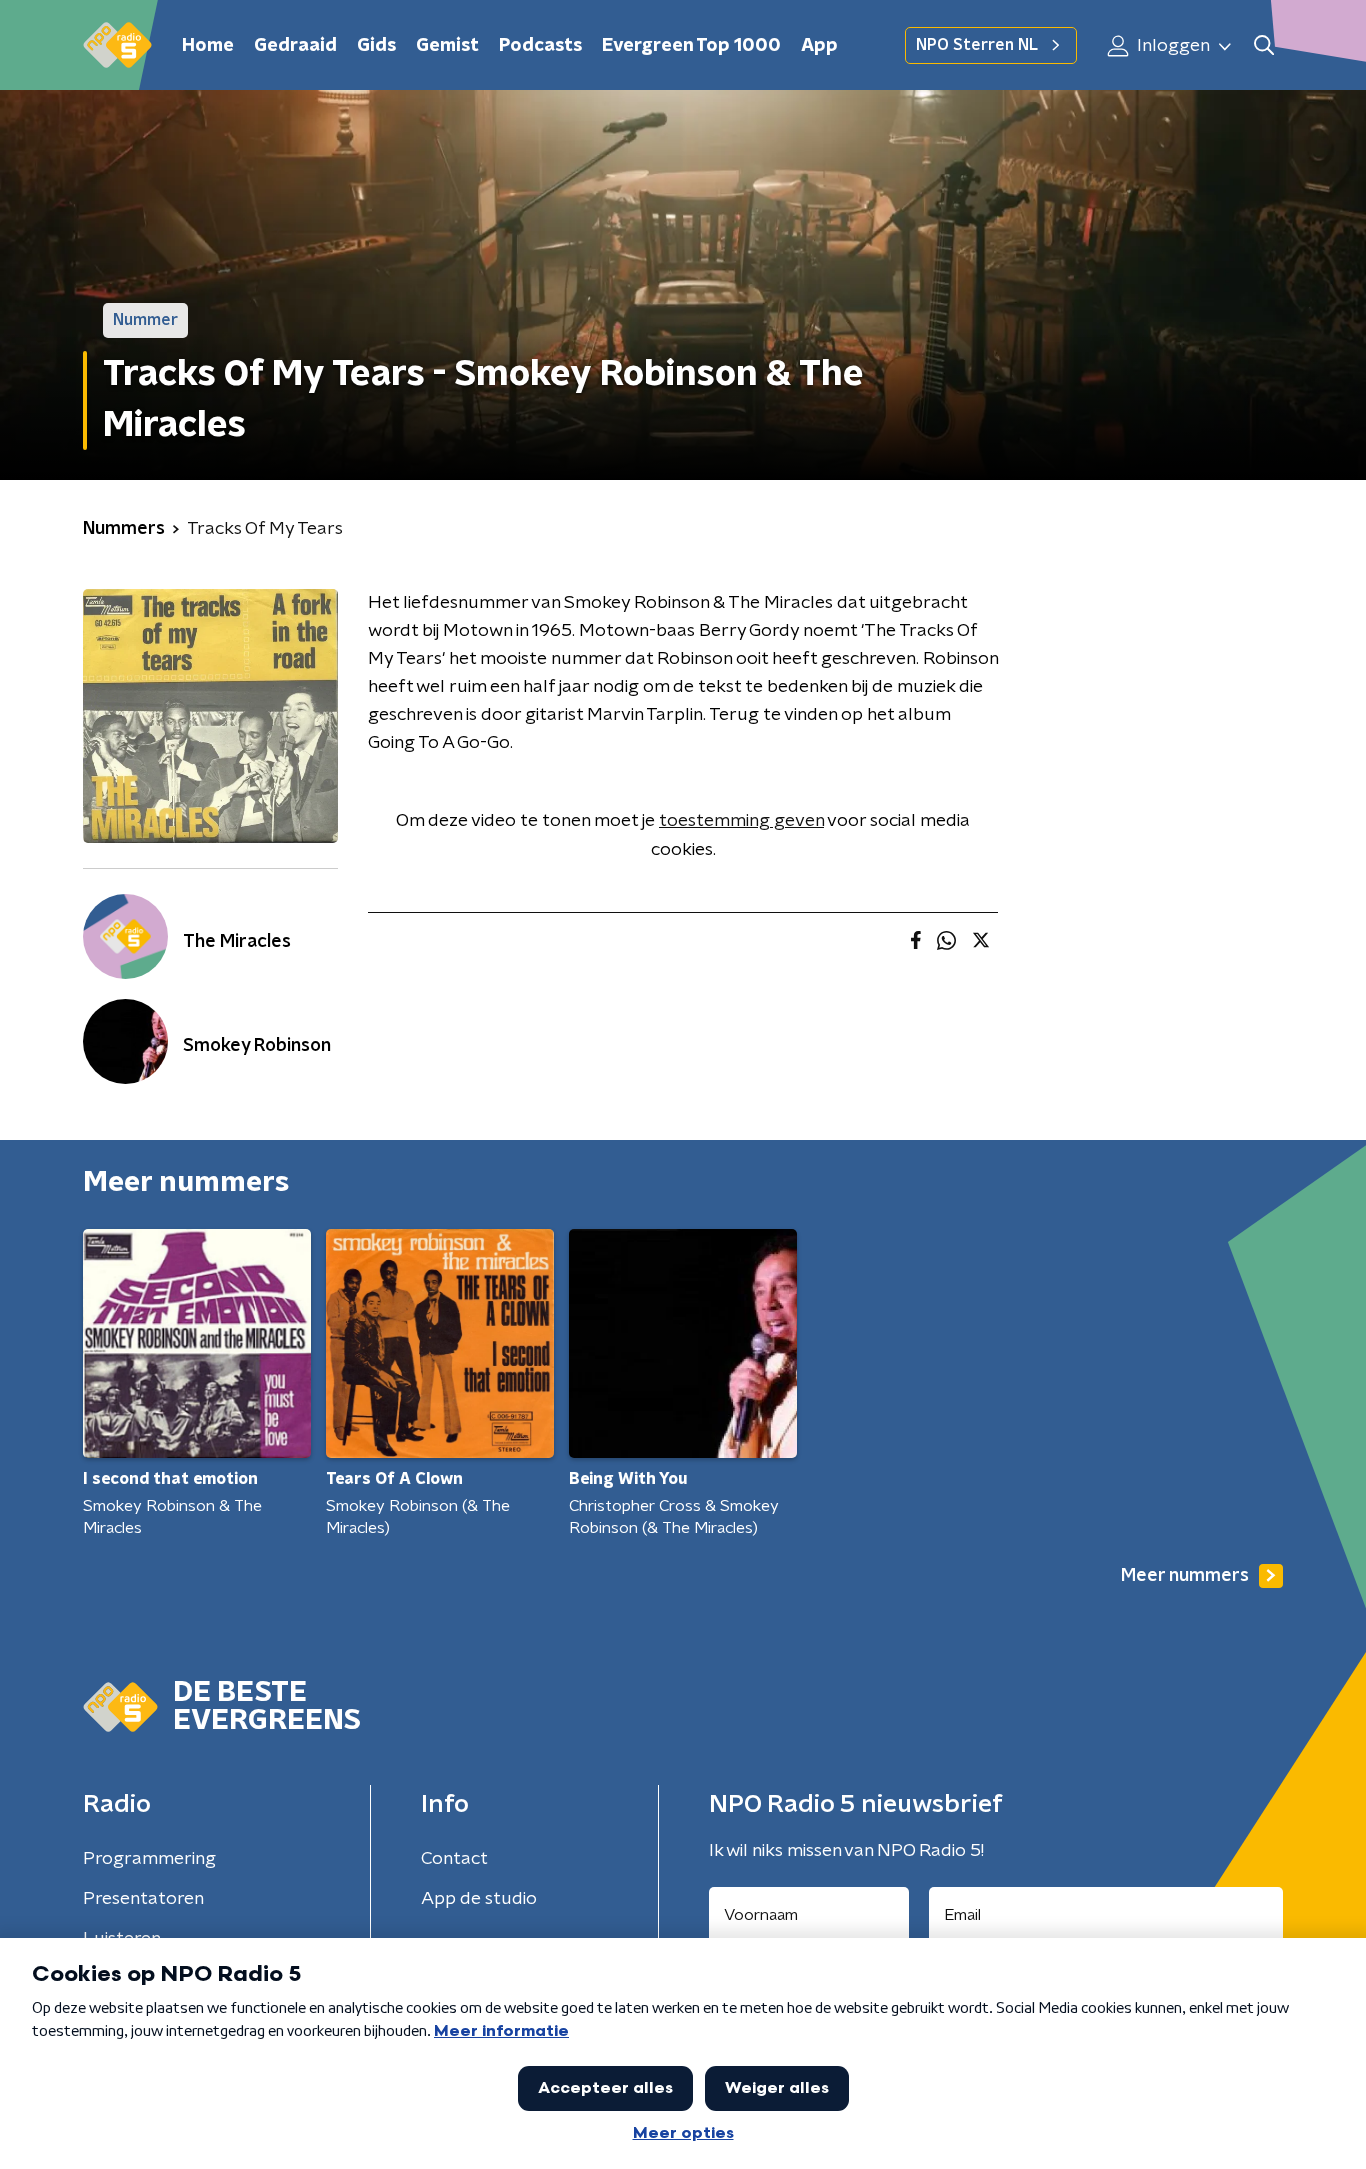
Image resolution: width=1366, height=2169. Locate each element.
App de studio (479, 1899)
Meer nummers (1185, 1576)
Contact (454, 1859)
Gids (376, 46)
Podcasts (540, 46)
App (819, 46)
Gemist (447, 46)
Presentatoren (143, 1899)
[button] (1263, 45)
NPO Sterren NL (977, 45)
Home (208, 46)
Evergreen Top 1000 (691, 46)
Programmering (149, 1859)
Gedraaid (295, 46)
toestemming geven (741, 821)
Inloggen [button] (1171, 46)
